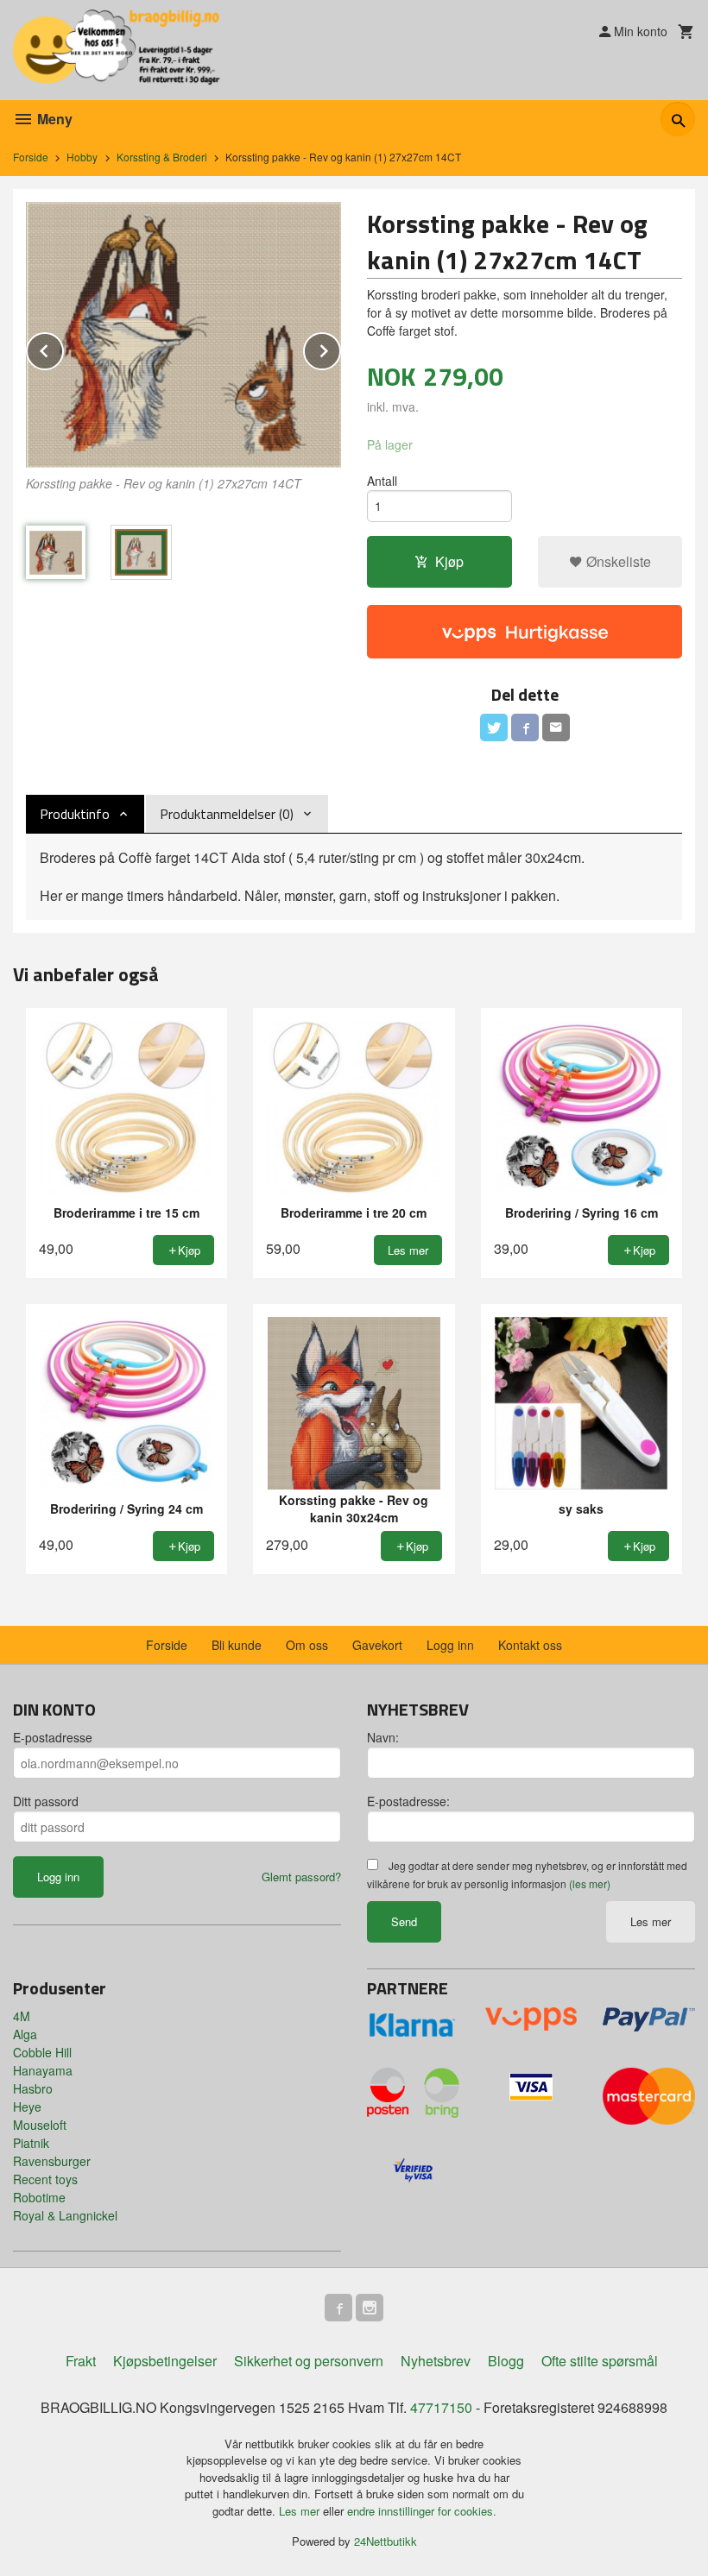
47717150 (441, 2407)
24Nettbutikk (386, 2541)
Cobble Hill (42, 2052)
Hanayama (43, 2070)
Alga (25, 2034)
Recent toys (45, 2179)
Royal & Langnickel (65, 2215)
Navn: (383, 1737)
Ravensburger (52, 2161)
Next (340, 348)
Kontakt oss (530, 1645)
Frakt (81, 2361)
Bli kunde (237, 1645)
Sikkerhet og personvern (309, 2361)
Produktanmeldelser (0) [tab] (227, 814)
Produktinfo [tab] (75, 814)
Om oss (307, 1645)
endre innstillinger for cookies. (422, 2511)
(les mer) (590, 1883)
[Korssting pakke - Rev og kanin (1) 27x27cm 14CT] (183, 335)
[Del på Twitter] (494, 727)
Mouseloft (40, 2125)
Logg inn (450, 1645)
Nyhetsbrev (436, 2361)
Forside (31, 157)
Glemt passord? (301, 1877)
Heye (27, 2107)
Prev (63, 348)
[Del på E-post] (556, 727)
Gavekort (377, 1645)
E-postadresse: (408, 1801)
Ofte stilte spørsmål (600, 2361)
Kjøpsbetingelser (165, 2361)
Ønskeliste (617, 561)
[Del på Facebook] (525, 727)
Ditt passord (46, 1801)
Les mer (651, 1921)
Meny (53, 119)
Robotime (39, 2197)
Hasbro (33, 2088)
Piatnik (31, 2143)
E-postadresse (53, 1737)
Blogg (506, 2361)
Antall (382, 481)
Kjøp (449, 561)
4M (22, 2016)
